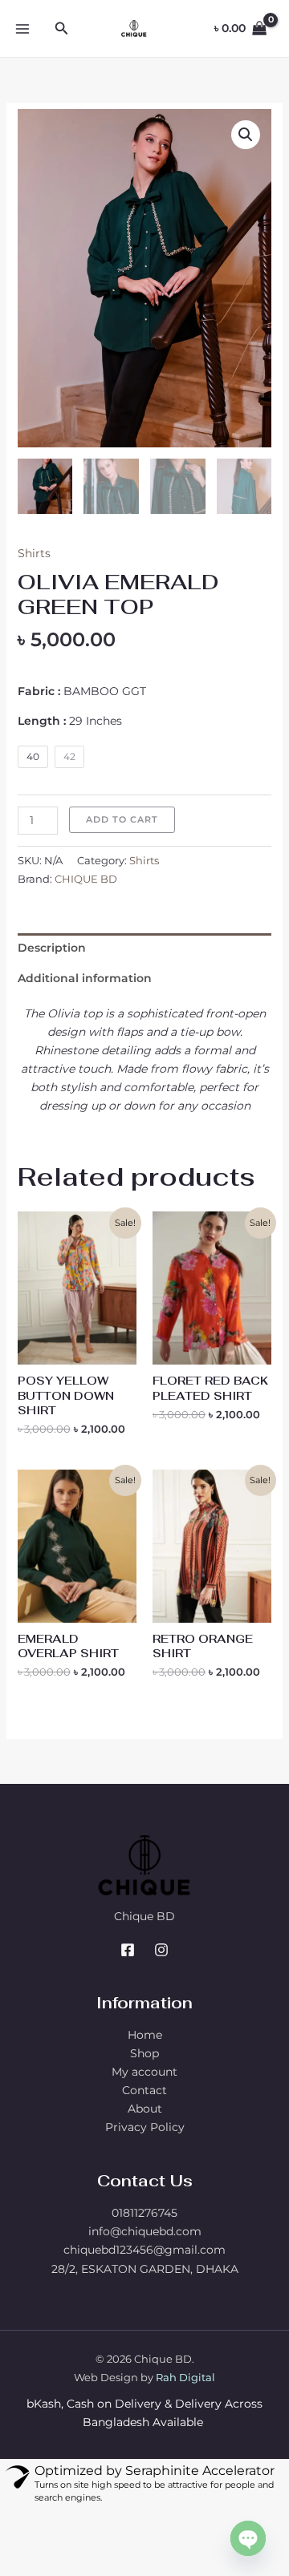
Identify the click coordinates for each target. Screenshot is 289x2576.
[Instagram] (161, 1950)
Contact (144, 2090)
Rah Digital (185, 2377)
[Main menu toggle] (22, 29)
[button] (62, 29)
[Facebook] (128, 1950)
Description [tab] (52, 948)
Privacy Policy (145, 2127)
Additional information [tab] (85, 978)
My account (144, 2072)
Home (145, 2035)
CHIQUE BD (86, 879)
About (145, 2109)
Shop (144, 2053)
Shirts (34, 553)
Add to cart (122, 819)
